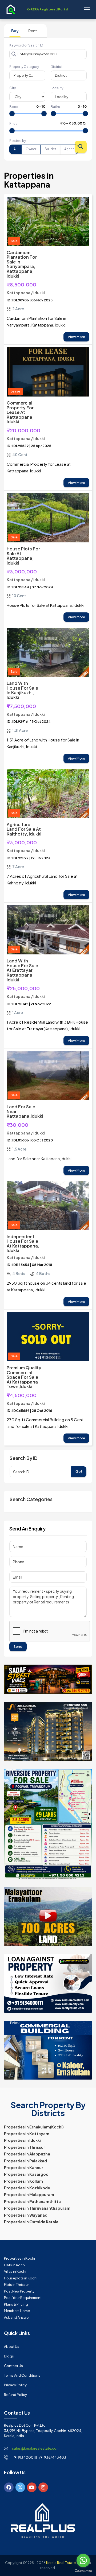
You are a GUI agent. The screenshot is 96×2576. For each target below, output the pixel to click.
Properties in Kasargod (26, 2174)
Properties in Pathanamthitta (32, 2201)
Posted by (18, 141)
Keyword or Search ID (26, 45)
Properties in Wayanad (26, 2215)
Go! (79, 1471)
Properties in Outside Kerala (31, 2222)
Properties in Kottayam (27, 2134)
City (13, 88)
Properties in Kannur (24, 2167)
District (57, 67)
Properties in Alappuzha (27, 2154)
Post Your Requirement (23, 2298)
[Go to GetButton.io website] (83, 2571)
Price (13, 124)
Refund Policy (15, 2395)
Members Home (17, 2311)
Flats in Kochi (15, 2265)
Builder (50, 149)
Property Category (24, 67)
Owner (31, 149)
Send (18, 1646)
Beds (14, 107)
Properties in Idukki (22, 2140)
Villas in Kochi (15, 2271)
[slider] (12, 114)
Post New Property (19, 2291)
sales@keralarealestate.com (36, 2448)
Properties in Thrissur (25, 2147)
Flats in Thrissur (16, 2284)
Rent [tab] (33, 31)
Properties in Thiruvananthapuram (37, 2208)
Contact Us (13, 2366)
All (15, 149)
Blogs (9, 2356)
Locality (57, 88)
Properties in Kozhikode (27, 2188)
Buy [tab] (15, 31)
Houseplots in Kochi (21, 2278)
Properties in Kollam (23, 2181)
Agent (69, 149)
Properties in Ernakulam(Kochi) (34, 2127)
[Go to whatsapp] (83, 2561)
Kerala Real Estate (61, 2563)
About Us (12, 2346)
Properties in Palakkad (25, 2161)
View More (76, 337)
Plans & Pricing (16, 2304)
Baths (55, 107)
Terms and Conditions (22, 2375)
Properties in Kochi (19, 2258)
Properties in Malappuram (29, 2194)
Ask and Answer (17, 2317)
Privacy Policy (15, 2385)
